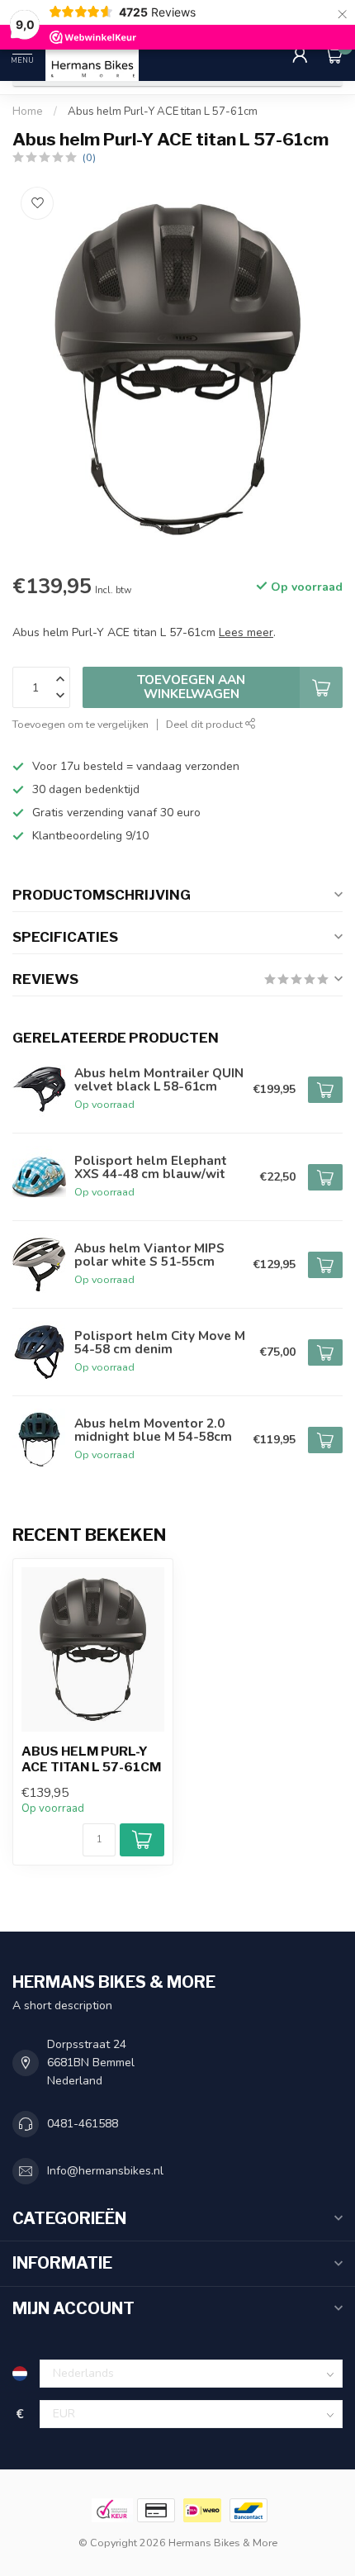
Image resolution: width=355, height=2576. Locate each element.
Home (28, 112)
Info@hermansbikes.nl (105, 2171)
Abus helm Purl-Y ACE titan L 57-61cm (163, 112)
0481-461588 (83, 2124)
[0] (334, 55)
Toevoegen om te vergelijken (80, 724)
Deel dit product (206, 724)
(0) (89, 157)
